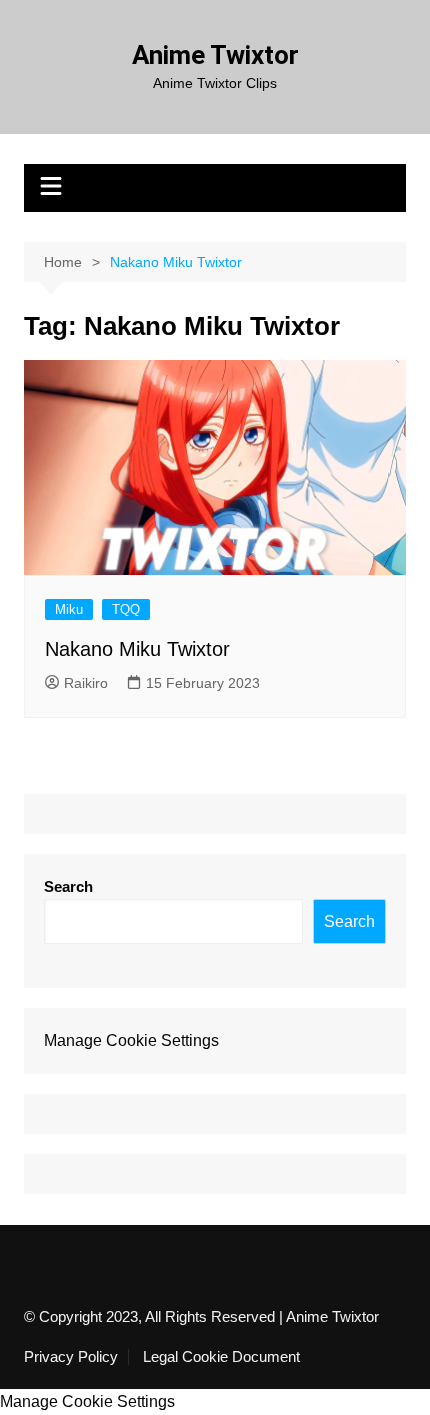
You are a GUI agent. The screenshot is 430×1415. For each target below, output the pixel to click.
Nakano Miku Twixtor (137, 649)
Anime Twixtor (215, 55)
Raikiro (86, 683)
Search (68, 886)
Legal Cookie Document (221, 1357)
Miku (69, 609)
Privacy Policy (71, 1357)
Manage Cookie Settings (131, 1040)
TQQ (126, 609)
